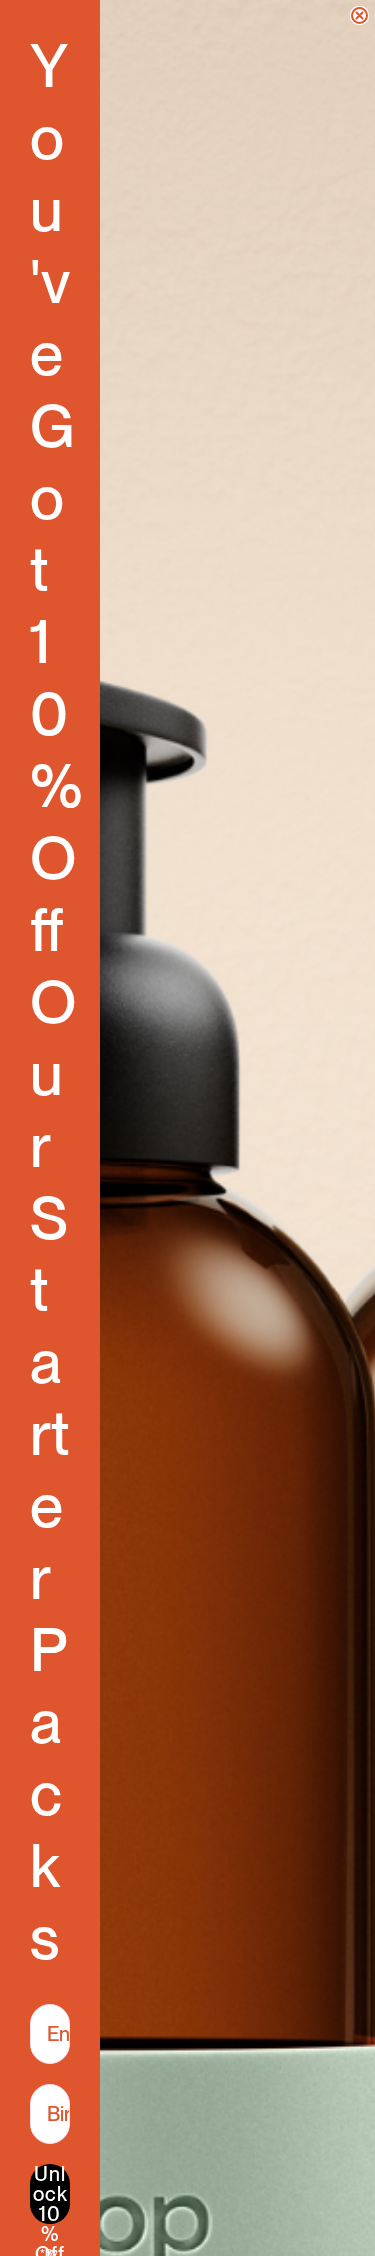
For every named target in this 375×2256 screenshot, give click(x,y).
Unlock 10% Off (50, 2194)
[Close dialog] (359, 15)
